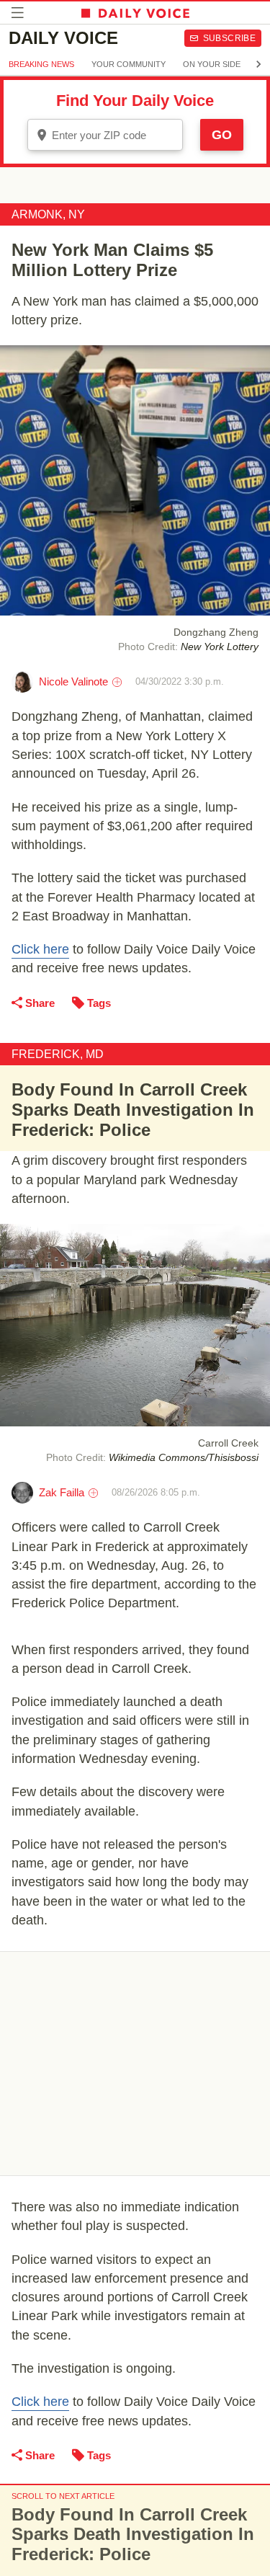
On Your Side (212, 64)
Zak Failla (62, 1492)
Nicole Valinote (73, 681)
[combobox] (105, 135)
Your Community (129, 64)
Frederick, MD (58, 1054)
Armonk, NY (48, 214)
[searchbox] (115, 135)
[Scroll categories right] (258, 64)
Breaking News (41, 64)
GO (222, 135)
